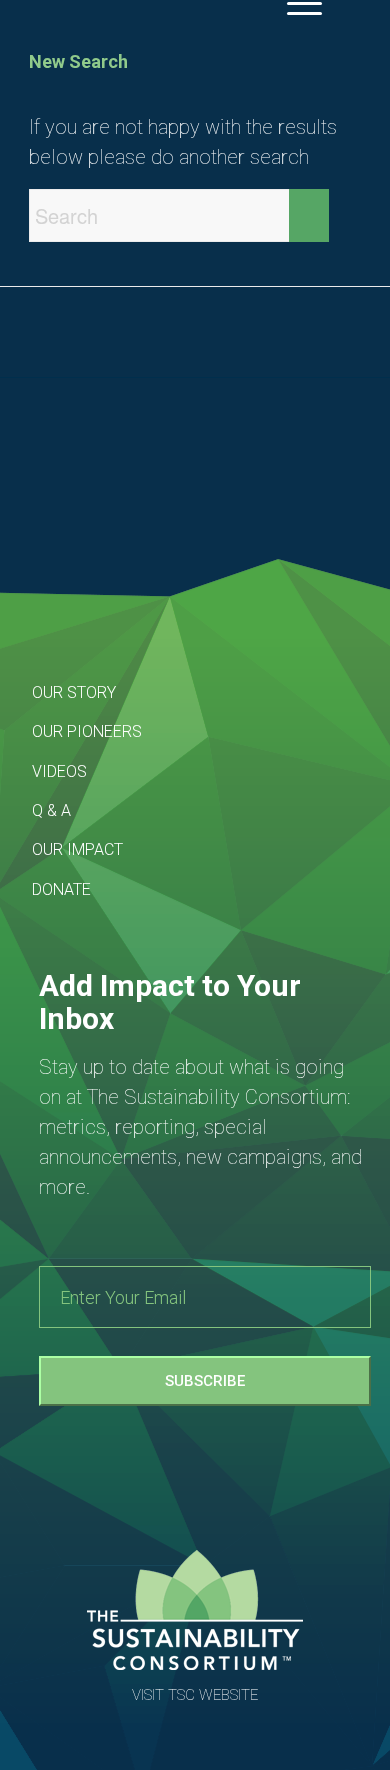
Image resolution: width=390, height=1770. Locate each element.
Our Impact (77, 849)
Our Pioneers (87, 731)
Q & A (51, 810)
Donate (61, 889)
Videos (59, 771)
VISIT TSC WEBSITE (195, 1695)
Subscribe (205, 1381)
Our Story (74, 692)
